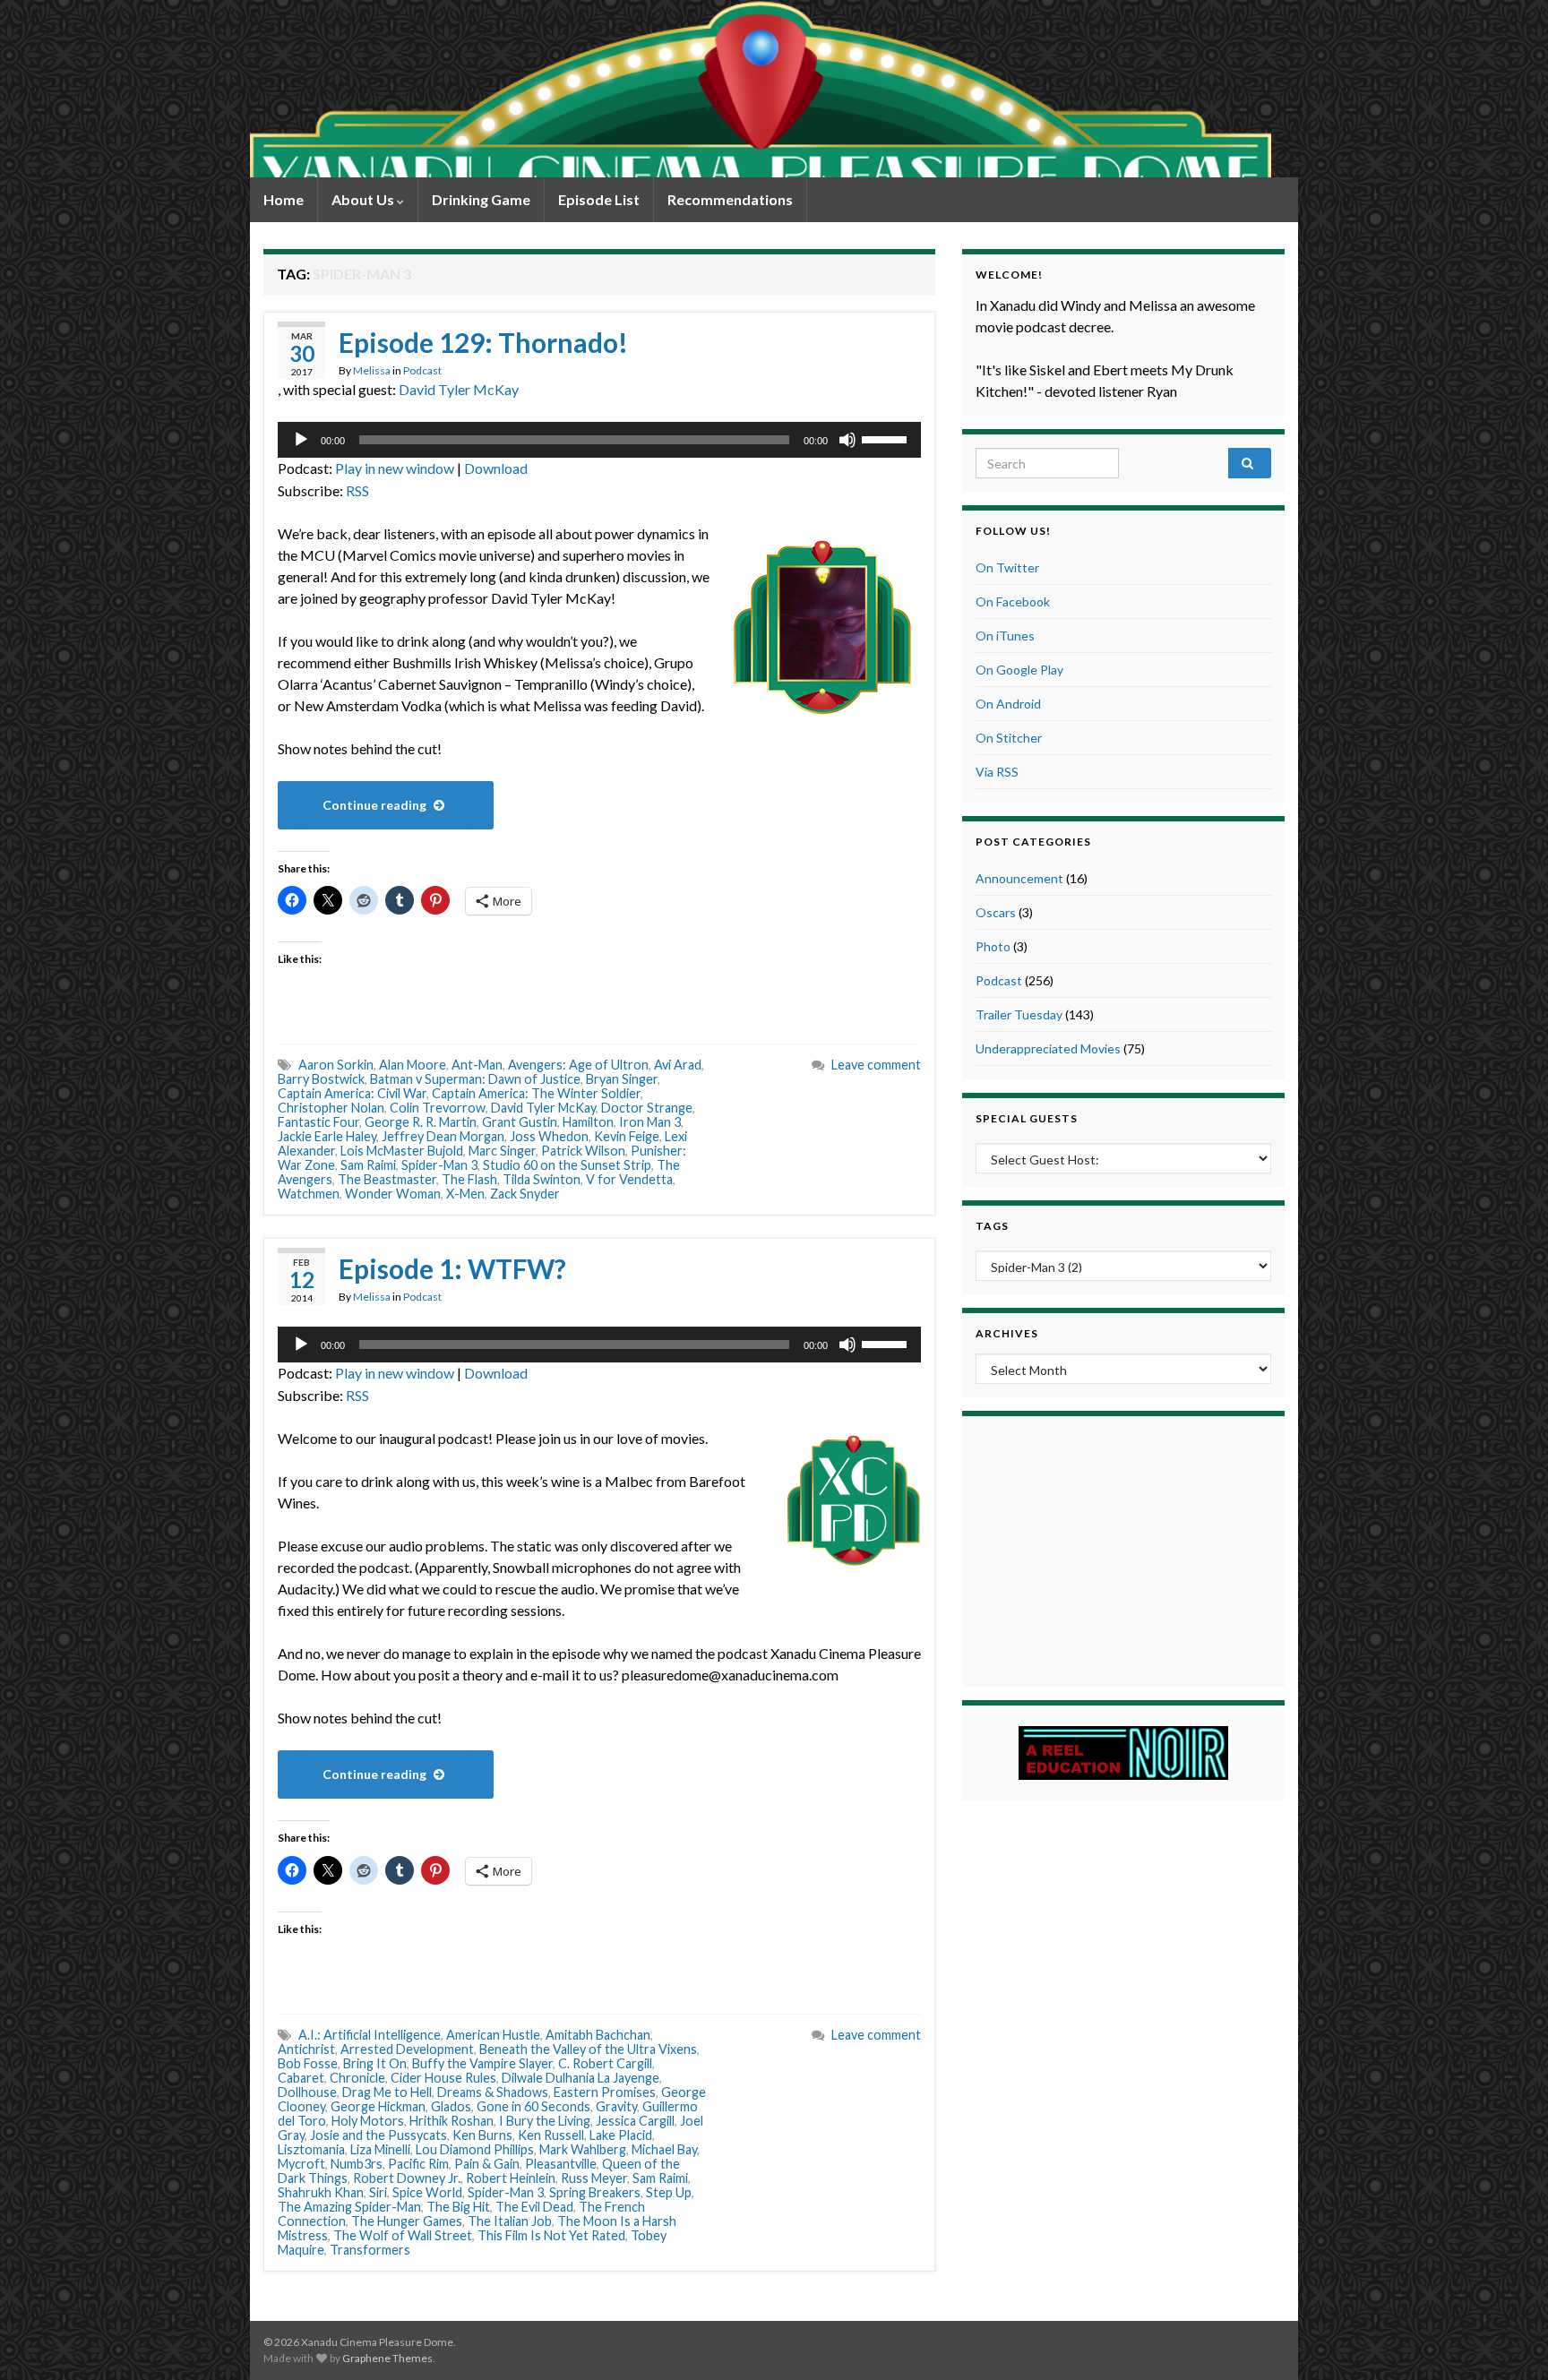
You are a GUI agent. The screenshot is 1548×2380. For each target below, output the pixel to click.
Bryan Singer (622, 1079)
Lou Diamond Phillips (475, 2149)
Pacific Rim (418, 2164)
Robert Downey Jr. (407, 2178)
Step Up (669, 2192)
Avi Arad (678, 1065)
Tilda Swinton (542, 1179)
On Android (1008, 704)
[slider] (887, 438)
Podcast (422, 370)
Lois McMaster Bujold (402, 1151)
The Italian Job (510, 2221)
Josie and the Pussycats (378, 2135)
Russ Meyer (594, 2178)
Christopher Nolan (331, 1108)
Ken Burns (482, 2135)
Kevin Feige (627, 1136)
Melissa (372, 370)
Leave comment (876, 1065)
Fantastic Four (318, 1122)
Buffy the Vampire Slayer (482, 2063)
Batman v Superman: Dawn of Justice (475, 1079)
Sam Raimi (368, 1165)
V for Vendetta (629, 1179)
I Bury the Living (545, 2121)
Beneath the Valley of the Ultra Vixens (588, 2049)
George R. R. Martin (421, 1122)
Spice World (427, 2192)
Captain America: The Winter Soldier (536, 1093)
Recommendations (730, 199)
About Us (364, 199)
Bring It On (375, 2063)
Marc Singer (502, 1151)
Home (284, 199)
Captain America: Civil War (352, 1093)
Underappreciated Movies (1048, 1048)
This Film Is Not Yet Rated (551, 2235)
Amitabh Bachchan (598, 2035)
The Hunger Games (407, 2221)
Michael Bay (664, 2149)
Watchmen (309, 1194)
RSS (357, 490)
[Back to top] (1508, 2340)
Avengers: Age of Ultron (578, 1065)
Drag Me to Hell (387, 2092)
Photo (993, 946)
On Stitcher (1009, 738)
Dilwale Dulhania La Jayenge (580, 2078)
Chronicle (357, 2078)
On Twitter (1007, 567)
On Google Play (1019, 670)
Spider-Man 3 (439, 1165)
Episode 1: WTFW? (452, 1268)
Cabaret (301, 2078)
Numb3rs (357, 2164)
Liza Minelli (380, 2149)
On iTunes (1005, 636)
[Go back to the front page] (761, 89)
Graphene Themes (387, 2358)
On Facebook (1013, 601)
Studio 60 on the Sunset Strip (567, 1165)
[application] (599, 440)
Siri (378, 2192)
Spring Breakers (595, 2192)
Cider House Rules (443, 2078)
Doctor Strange (647, 1108)
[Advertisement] (1123, 1549)
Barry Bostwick (321, 1079)
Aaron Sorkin (336, 1065)
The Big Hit (458, 2207)
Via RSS (997, 772)
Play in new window (395, 468)
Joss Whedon (549, 1136)
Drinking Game (481, 199)
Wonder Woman (393, 1194)
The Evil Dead (534, 2207)
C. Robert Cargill (605, 2063)
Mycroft (301, 2164)
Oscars (996, 912)
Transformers (370, 2250)
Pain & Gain (487, 2164)
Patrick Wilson (583, 1151)
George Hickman (378, 2106)
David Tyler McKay (459, 389)
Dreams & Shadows (493, 2092)
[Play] (301, 440)
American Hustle (493, 2035)
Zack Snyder (525, 1194)
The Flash (469, 1179)
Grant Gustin (520, 1122)
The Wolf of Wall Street (403, 2235)
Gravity (616, 2106)
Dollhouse (307, 2092)
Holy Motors (368, 2121)
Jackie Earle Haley (327, 1136)
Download (496, 468)
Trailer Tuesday (1019, 1014)
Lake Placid (621, 2135)
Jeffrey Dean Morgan (443, 1136)
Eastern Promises (605, 2092)
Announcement (1019, 878)
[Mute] (847, 440)
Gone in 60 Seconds (533, 2106)
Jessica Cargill (635, 2121)
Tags (992, 1226)
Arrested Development (407, 2049)
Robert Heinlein (511, 2178)
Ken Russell (551, 2135)
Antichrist (306, 2049)
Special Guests (1027, 1118)
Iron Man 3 (650, 1122)
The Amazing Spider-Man (349, 2207)
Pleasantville (561, 2164)
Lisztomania (311, 2149)
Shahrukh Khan (321, 2192)
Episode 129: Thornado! (483, 342)
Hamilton (588, 1122)
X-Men (465, 1194)
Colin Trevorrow (438, 1108)
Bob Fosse (308, 2063)
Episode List (599, 199)
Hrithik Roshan (451, 2121)
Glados (451, 2106)
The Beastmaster (387, 1179)
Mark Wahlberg (583, 2149)
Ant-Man (477, 1065)
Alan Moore (413, 1065)
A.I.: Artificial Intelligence (370, 2035)
